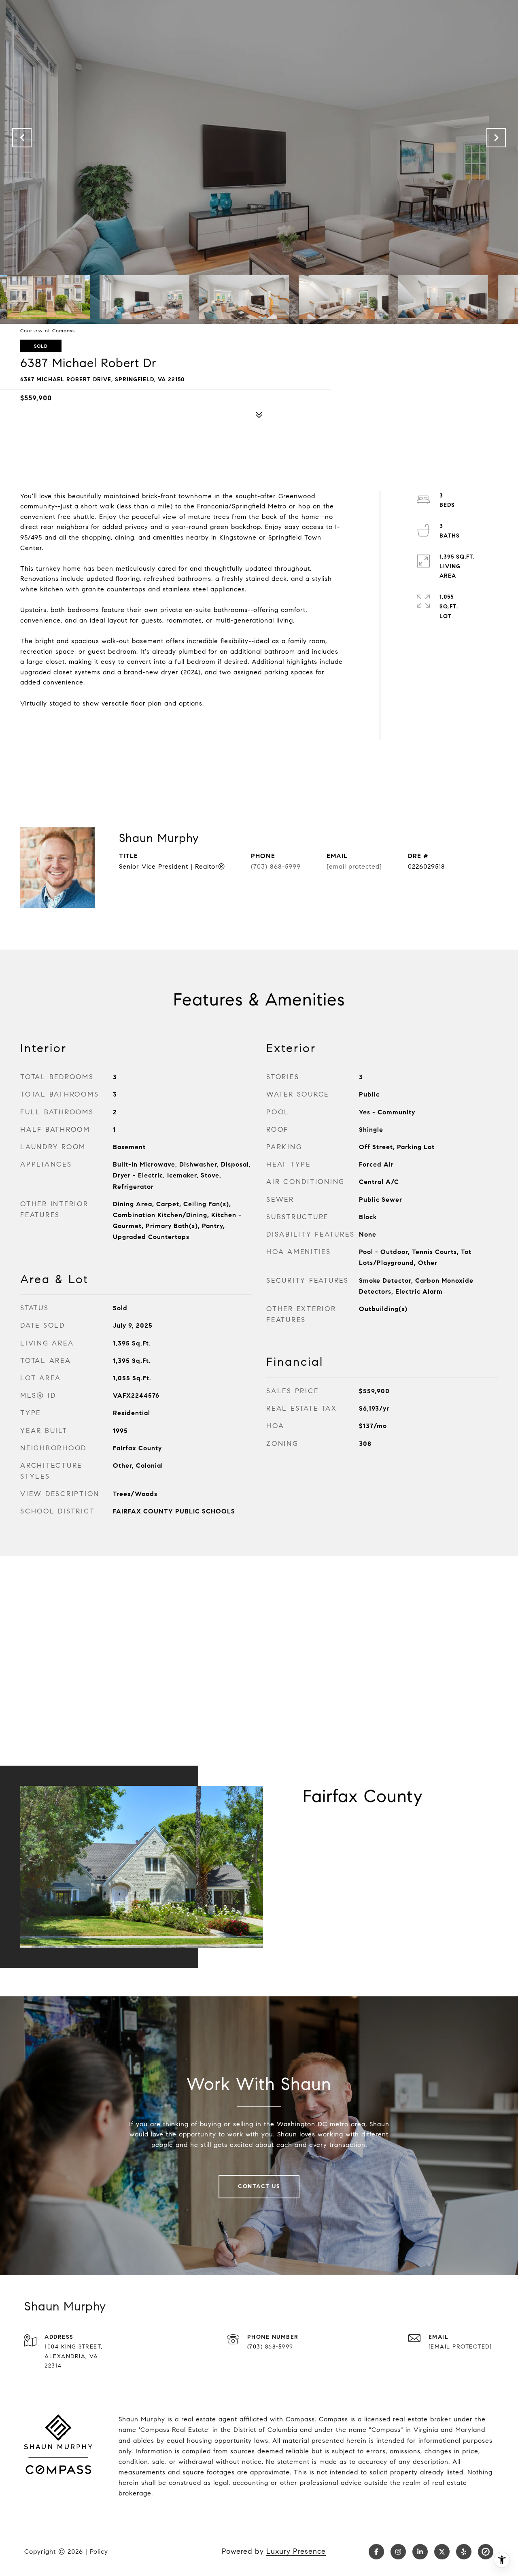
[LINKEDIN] (420, 2552)
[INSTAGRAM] (398, 2552)
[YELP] (464, 2552)
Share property (69, 724)
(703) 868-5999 (276, 866)
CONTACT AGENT (167, 893)
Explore (337, 1844)
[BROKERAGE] (486, 2552)
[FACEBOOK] (376, 2552)
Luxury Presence (296, 2551)
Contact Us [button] (259, 2186)
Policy (99, 2552)
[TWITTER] (442, 2552)
